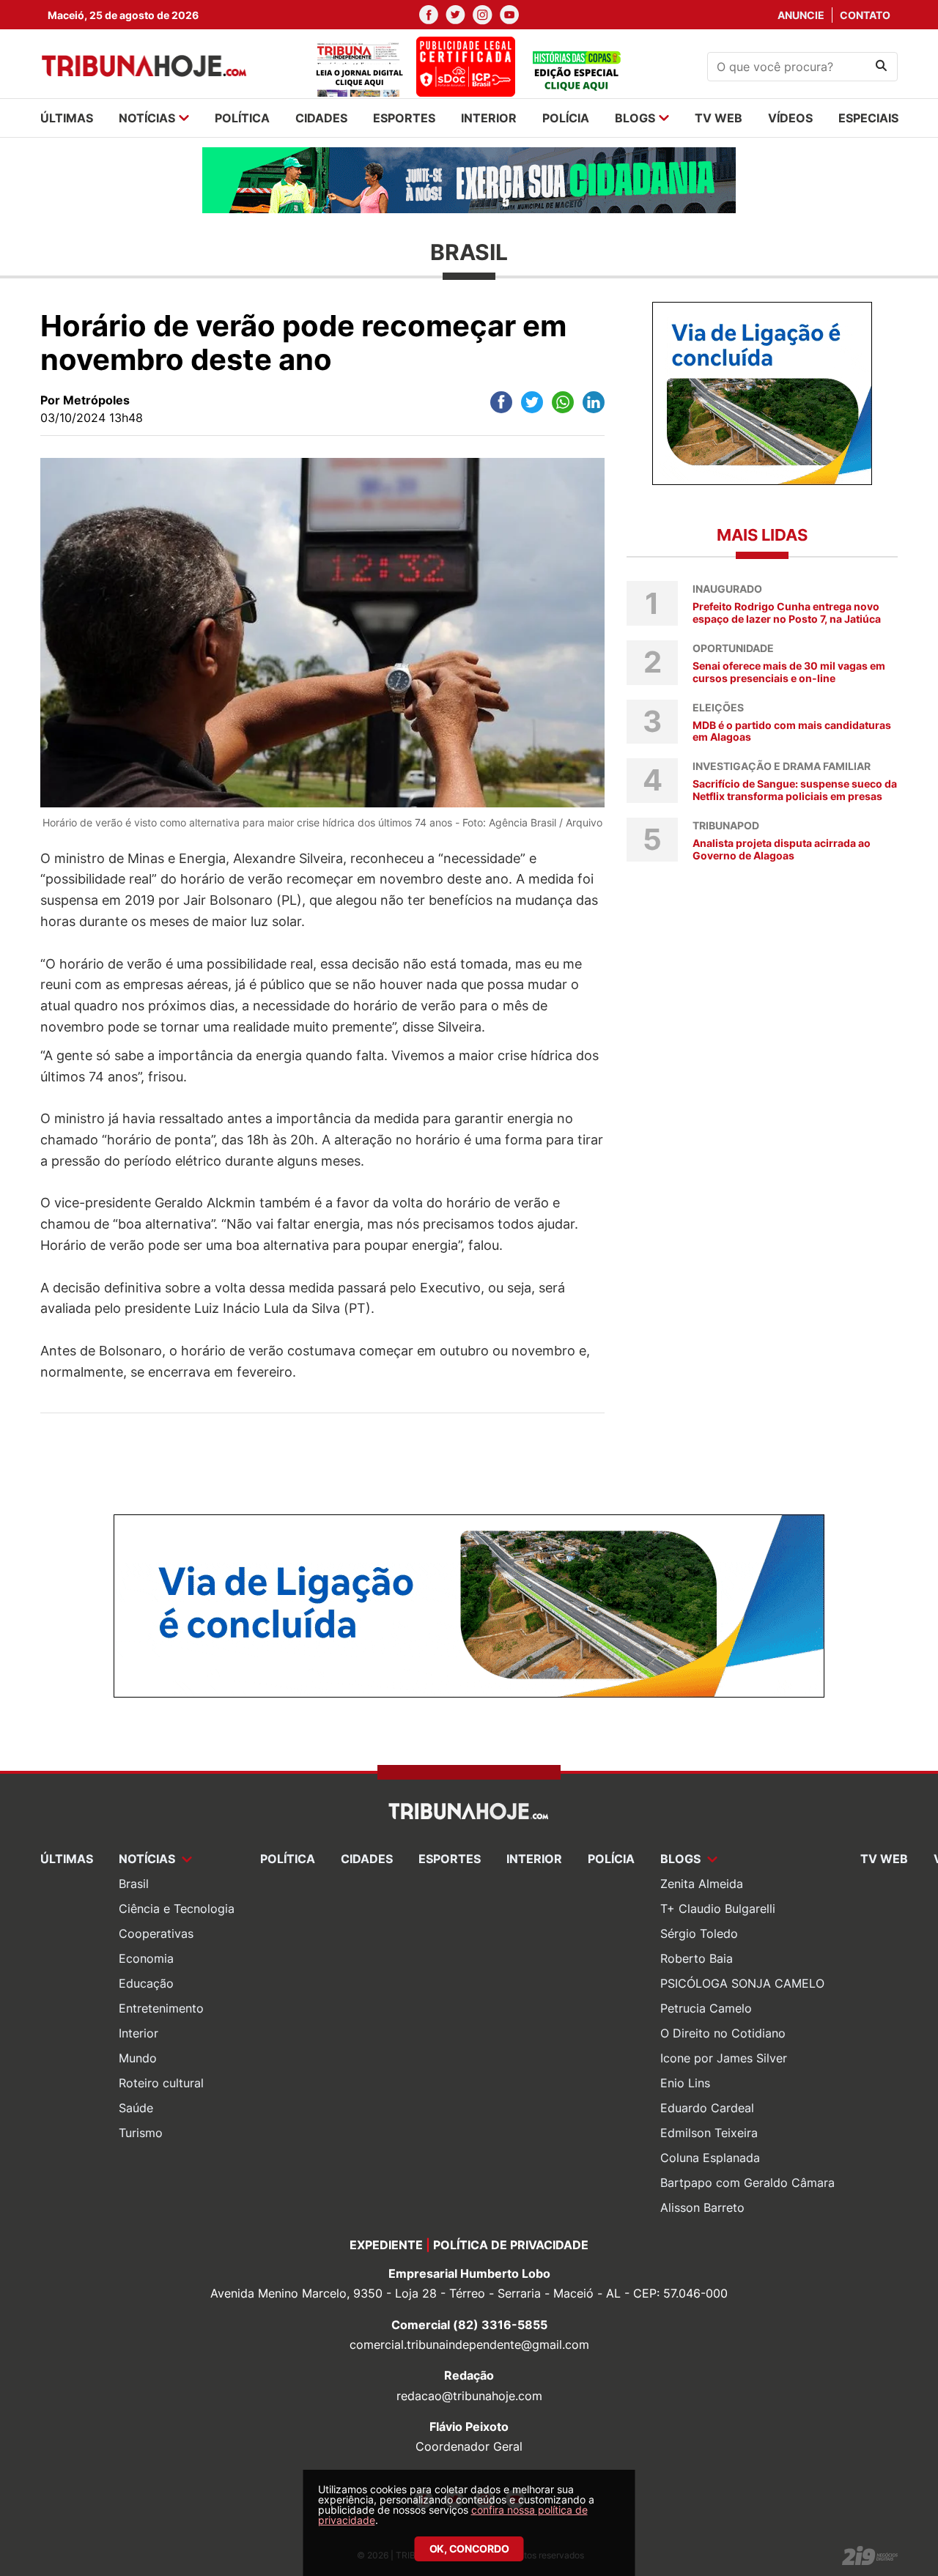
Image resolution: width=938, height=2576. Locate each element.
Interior (139, 2033)
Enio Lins (685, 2083)
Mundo (138, 2058)
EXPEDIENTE (386, 2245)
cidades (321, 118)
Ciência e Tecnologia (177, 1909)
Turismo (141, 2133)
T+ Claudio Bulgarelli (718, 1909)
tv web (719, 118)
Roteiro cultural (161, 2083)
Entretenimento (161, 2008)
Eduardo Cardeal (707, 2108)
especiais (868, 118)
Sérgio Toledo (699, 1933)
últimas (67, 118)
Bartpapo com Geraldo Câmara (747, 2183)
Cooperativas (156, 1933)
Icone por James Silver (724, 2058)
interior (489, 118)
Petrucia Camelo (706, 2008)
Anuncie (801, 15)
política (242, 118)
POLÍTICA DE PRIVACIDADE (511, 2245)
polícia (566, 118)
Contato (865, 15)
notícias (147, 118)
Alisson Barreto (702, 2207)
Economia (146, 1958)
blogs (635, 118)
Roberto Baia (697, 1958)
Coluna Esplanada (710, 2158)
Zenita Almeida (702, 1884)
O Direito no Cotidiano (723, 2033)
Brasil (134, 1884)
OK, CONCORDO (469, 2549)
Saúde (136, 2108)
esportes (404, 118)
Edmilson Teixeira (709, 2133)
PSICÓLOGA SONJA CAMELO (742, 1983)
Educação (146, 1983)
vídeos (790, 118)
